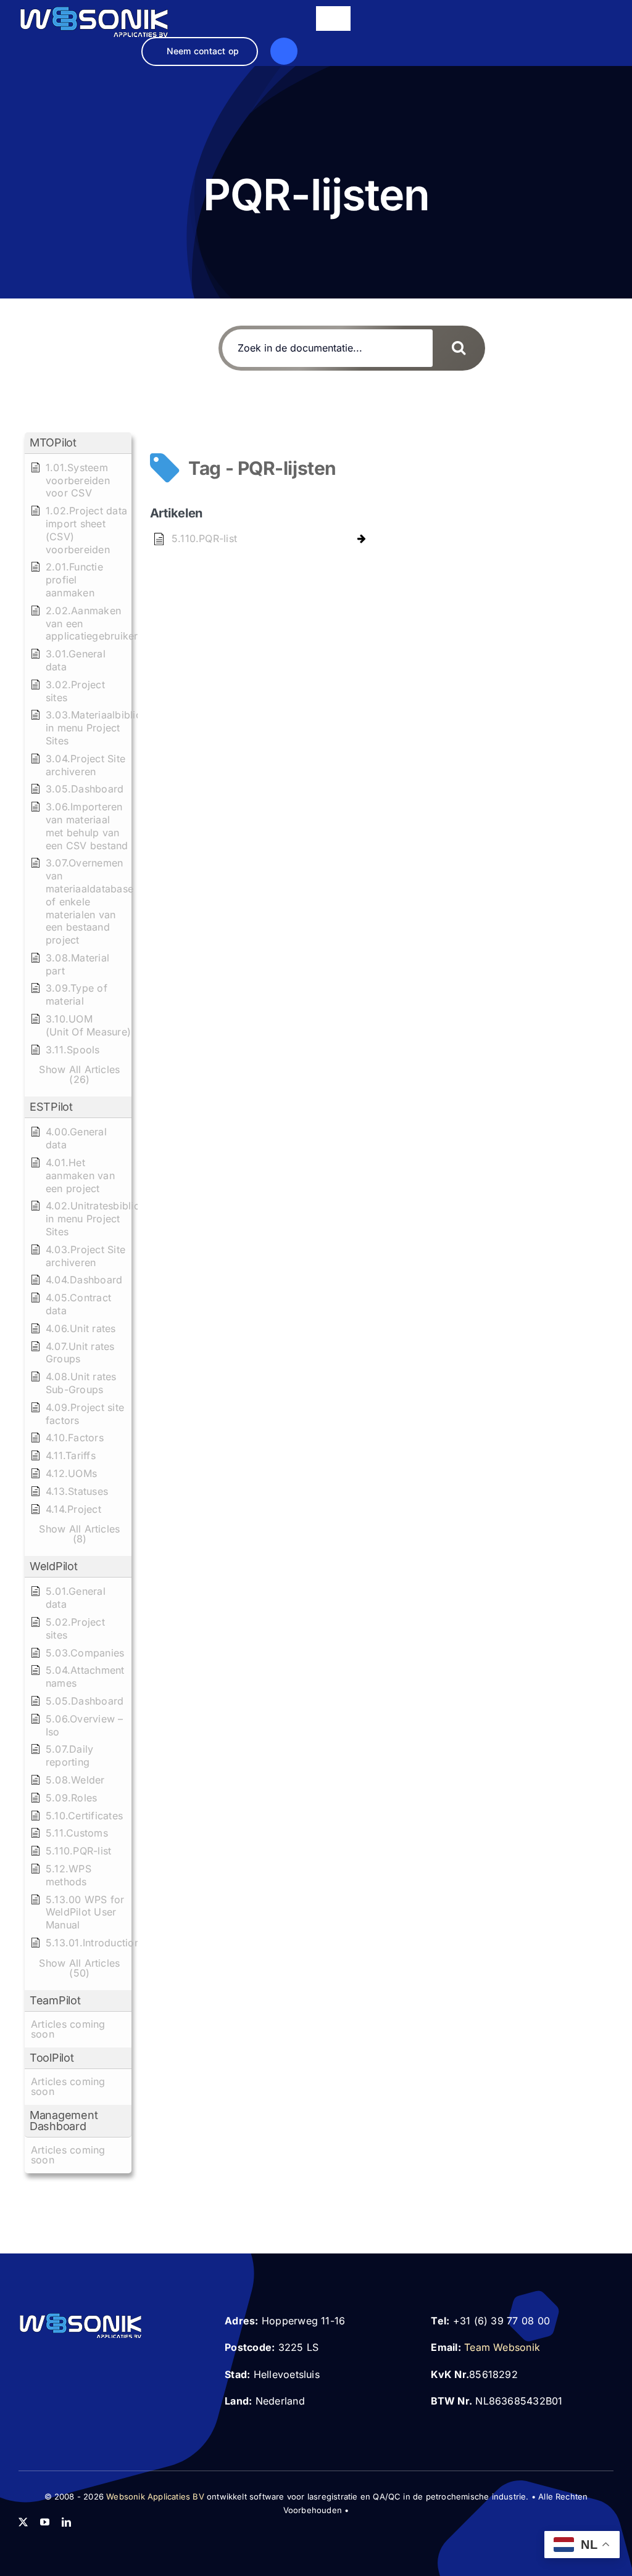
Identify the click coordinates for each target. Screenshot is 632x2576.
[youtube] (45, 2522)
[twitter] (23, 2522)
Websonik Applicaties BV (155, 2496)
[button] (78, 443)
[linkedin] (66, 2522)
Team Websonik (502, 2347)
